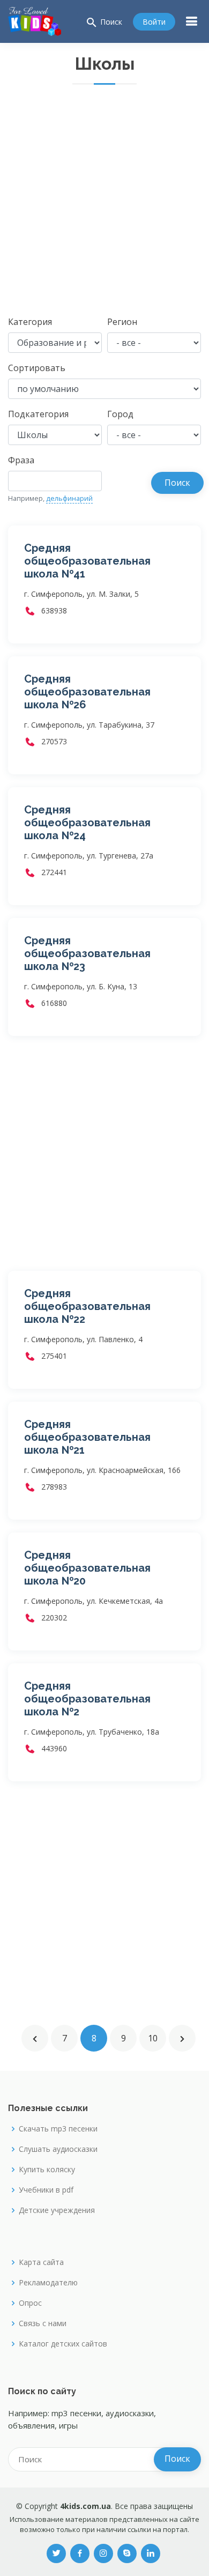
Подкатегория (38, 414)
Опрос (30, 2303)
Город (120, 414)
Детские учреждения (57, 2210)
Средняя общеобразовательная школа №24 (87, 823)
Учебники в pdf (46, 2190)
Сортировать (37, 368)
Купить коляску (47, 2170)
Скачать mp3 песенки (58, 2129)
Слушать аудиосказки (58, 2149)
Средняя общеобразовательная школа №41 (87, 561)
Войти (154, 22)
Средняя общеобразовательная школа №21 (87, 1437)
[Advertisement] (104, 205)
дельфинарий (69, 498)
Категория (30, 322)
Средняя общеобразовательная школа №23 (87, 953)
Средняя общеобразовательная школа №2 (87, 1699)
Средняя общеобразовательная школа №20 (87, 1568)
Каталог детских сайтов (63, 2344)
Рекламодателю (48, 2283)
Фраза (21, 460)
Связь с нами (43, 2323)
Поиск (104, 23)
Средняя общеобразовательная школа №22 (87, 1306)
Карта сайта (41, 2262)
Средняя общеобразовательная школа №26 (87, 692)
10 (153, 2038)
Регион (122, 322)
